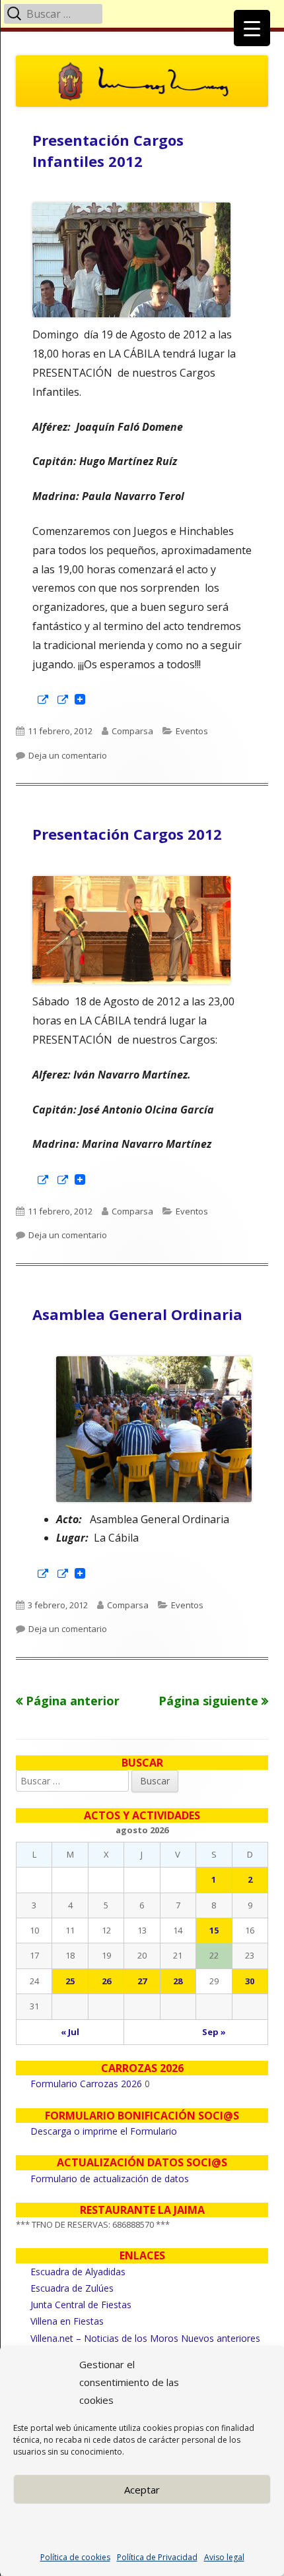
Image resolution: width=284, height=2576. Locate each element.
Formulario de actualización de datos (110, 2179)
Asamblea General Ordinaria (137, 1314)
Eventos (192, 731)
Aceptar (142, 2490)
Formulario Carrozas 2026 (86, 2084)
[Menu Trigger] (252, 28)
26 (106, 1981)
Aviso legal (224, 2557)
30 (250, 1981)
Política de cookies (75, 2557)
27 (142, 1981)
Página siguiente (208, 1701)
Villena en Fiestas (67, 2321)
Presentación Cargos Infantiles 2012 (108, 150)
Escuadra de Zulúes (72, 2288)
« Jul (70, 2032)
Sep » (214, 2032)
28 (178, 1981)
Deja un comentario (68, 755)
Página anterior (73, 1701)
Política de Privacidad (157, 2557)
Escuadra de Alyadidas (78, 2272)
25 (70, 1981)
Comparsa (132, 731)
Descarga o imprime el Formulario (104, 2131)
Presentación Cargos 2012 (127, 834)
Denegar (142, 2526)
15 (214, 1930)
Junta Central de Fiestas (81, 2305)
